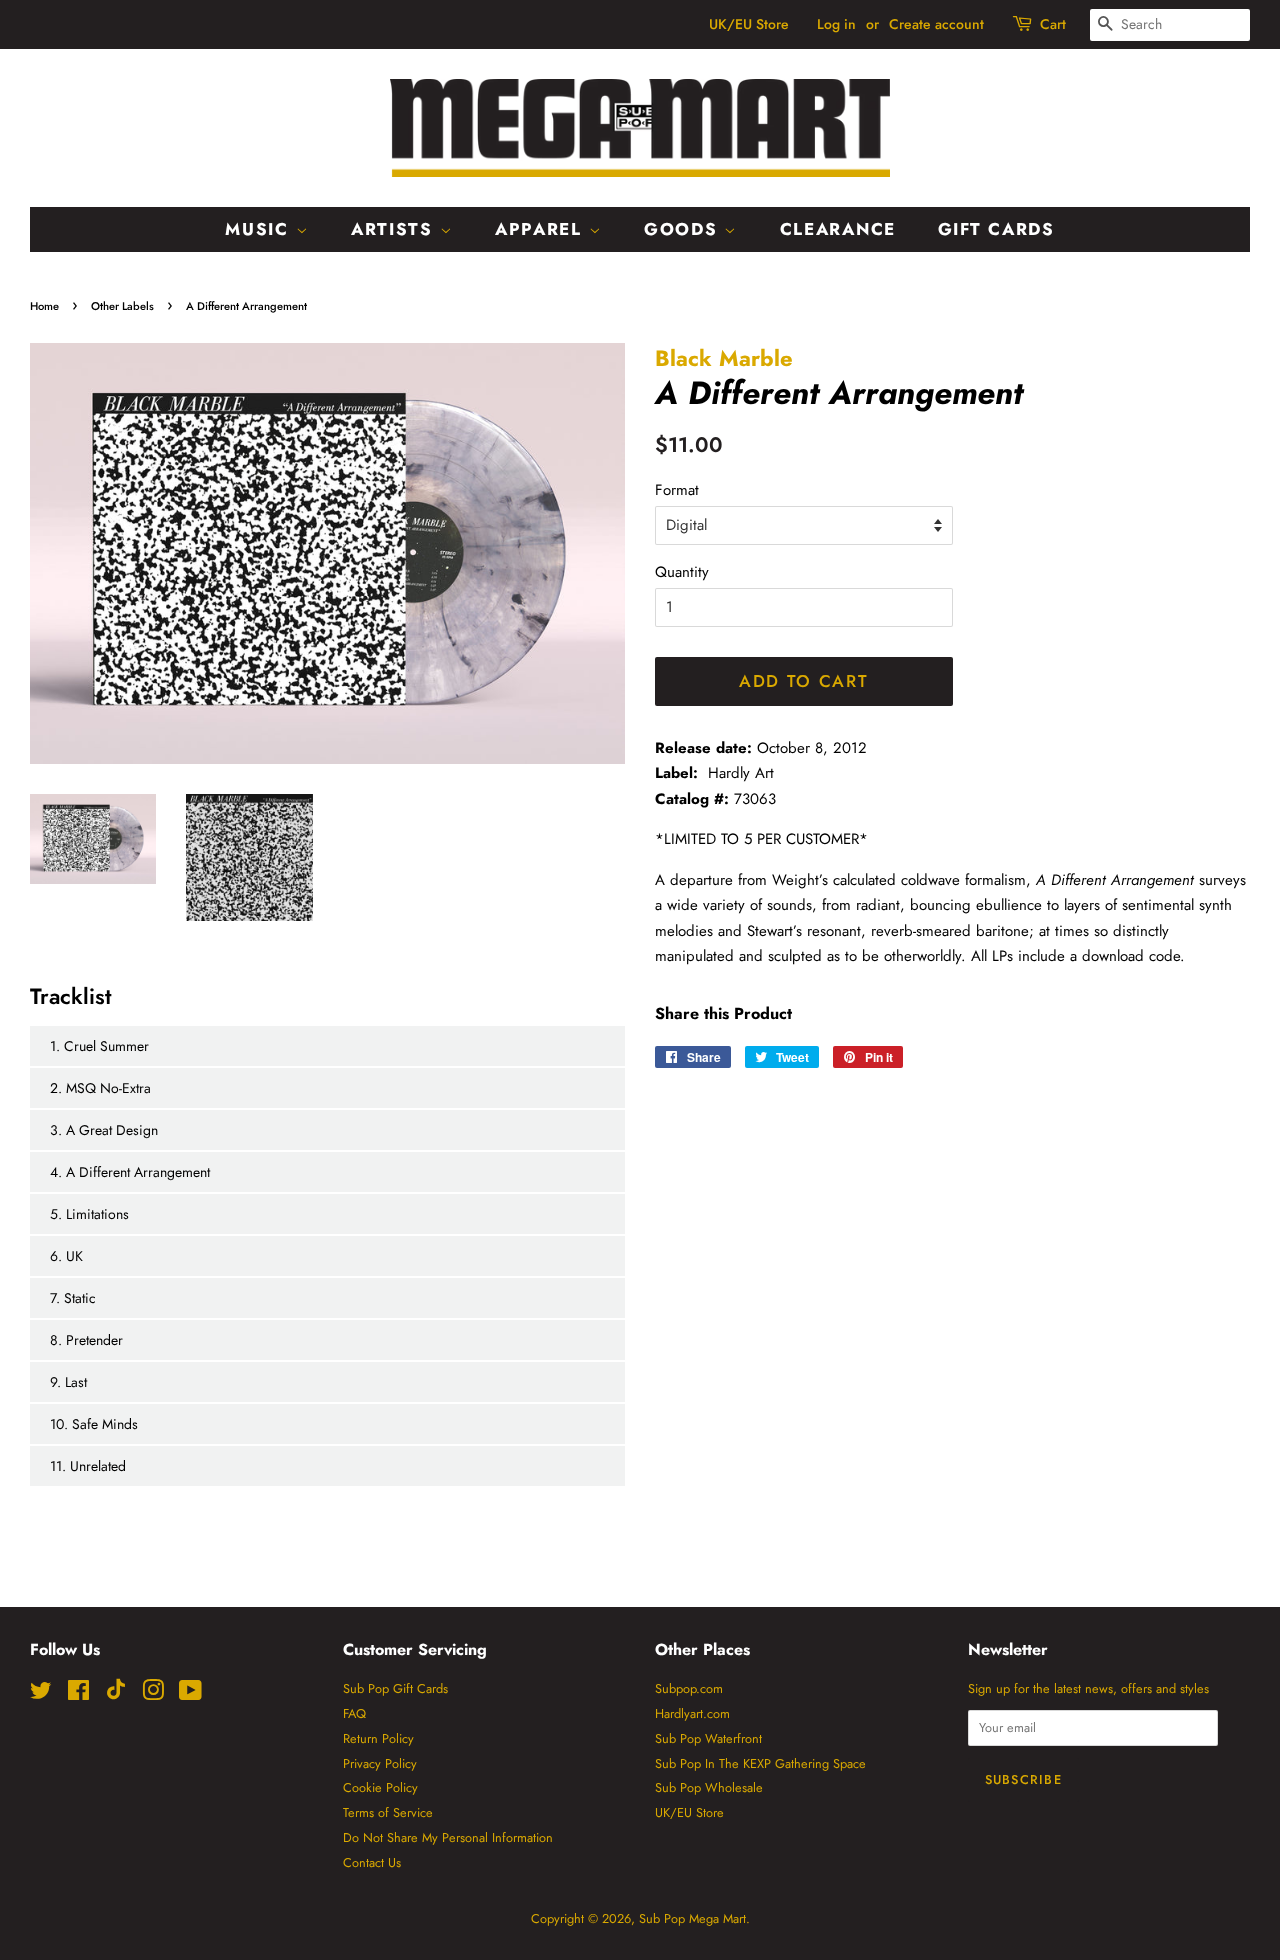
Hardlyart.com (692, 1713)
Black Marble (724, 358)
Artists (395, 229)
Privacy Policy (380, 1763)
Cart (1053, 24)
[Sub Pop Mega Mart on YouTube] (190, 1694)
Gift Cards (996, 229)
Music (260, 229)
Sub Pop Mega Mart (692, 1918)
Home (44, 306)
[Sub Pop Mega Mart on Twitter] (41, 1694)
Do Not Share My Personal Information (448, 1837)
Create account (936, 24)
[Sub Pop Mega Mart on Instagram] (153, 1694)
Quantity (682, 572)
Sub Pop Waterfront (708, 1738)
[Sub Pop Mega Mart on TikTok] (116, 1695)
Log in (836, 24)
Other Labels (122, 306)
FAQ (354, 1713)
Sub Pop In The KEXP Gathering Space (760, 1763)
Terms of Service (388, 1812)
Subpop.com (689, 1688)
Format (677, 490)
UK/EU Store (749, 24)
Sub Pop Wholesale (709, 1787)
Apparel (542, 229)
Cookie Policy (380, 1787)
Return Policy (378, 1738)
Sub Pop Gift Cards (395, 1688)
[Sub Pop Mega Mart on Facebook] (78, 1694)
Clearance (838, 229)
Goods (684, 229)
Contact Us (372, 1862)
